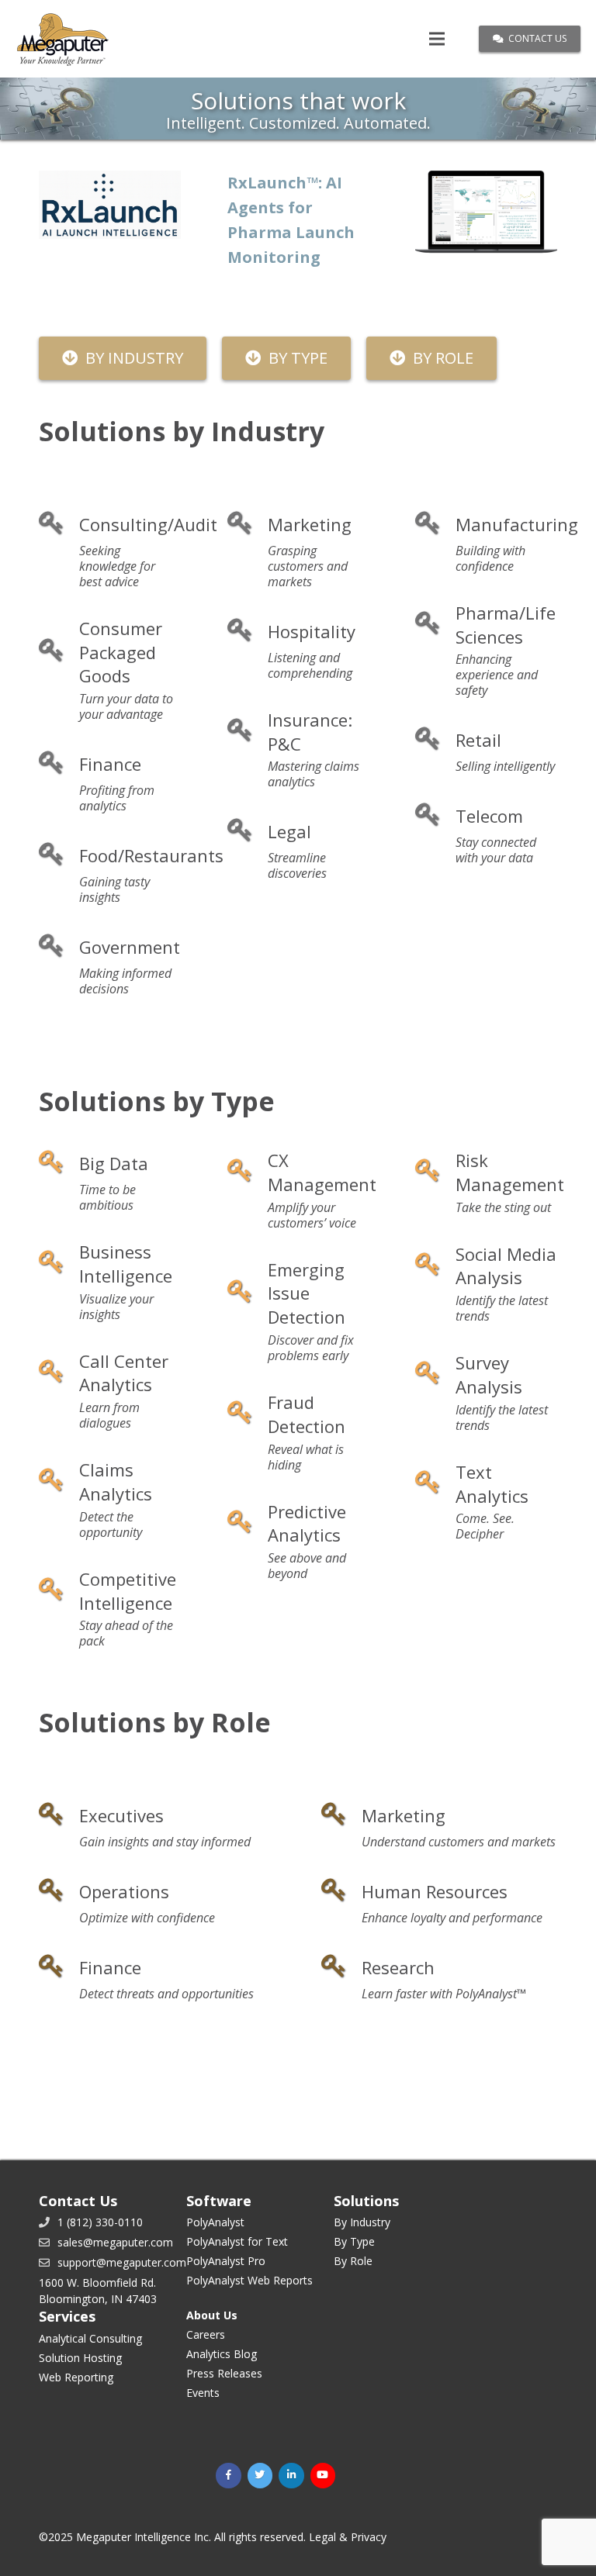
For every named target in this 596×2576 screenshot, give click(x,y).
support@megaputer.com (122, 2262)
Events (203, 2393)
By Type (354, 2241)
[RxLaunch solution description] (110, 205)
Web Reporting (76, 2377)
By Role (353, 2261)
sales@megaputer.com (115, 2242)
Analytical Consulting (90, 2338)
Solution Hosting (80, 2358)
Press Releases (224, 2373)
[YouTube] (323, 2476)
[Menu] (437, 39)
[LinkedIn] (291, 2476)
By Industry (362, 2222)
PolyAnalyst (215, 2222)
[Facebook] (229, 2476)
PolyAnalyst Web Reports (249, 2280)
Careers (206, 2334)
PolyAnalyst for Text (237, 2241)
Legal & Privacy (348, 2537)
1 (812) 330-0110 (100, 2222)
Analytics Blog (222, 2354)
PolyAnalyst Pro (226, 2261)
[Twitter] (260, 2476)
